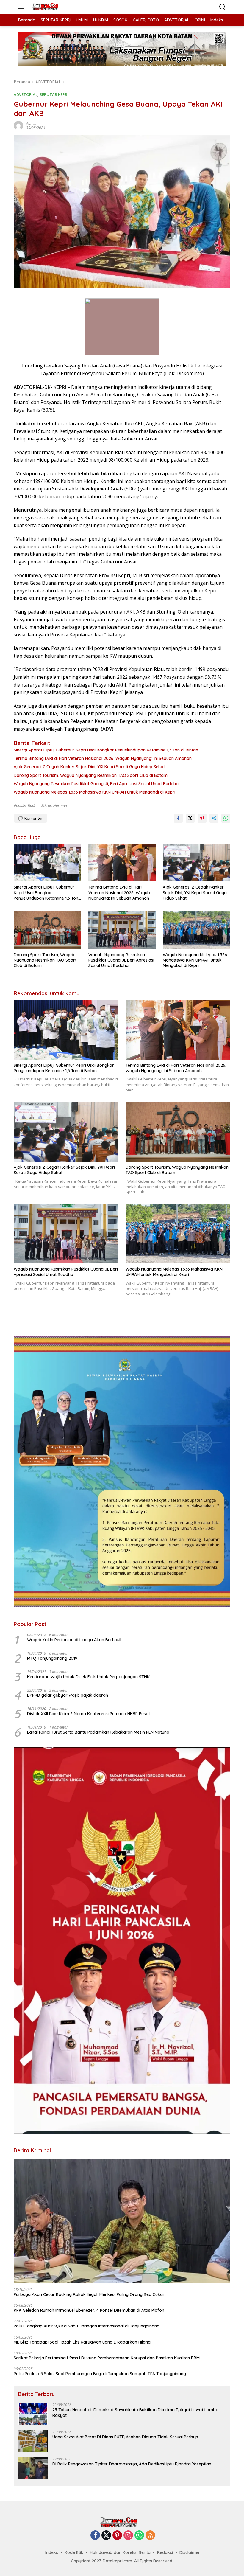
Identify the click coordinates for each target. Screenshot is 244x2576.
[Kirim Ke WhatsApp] (226, 818)
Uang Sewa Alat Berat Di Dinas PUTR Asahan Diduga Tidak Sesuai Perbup (125, 2437)
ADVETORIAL (26, 94)
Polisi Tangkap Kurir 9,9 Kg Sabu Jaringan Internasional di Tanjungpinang (87, 2326)
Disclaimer (190, 2552)
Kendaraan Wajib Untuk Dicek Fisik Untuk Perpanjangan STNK (88, 1677)
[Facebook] (95, 2536)
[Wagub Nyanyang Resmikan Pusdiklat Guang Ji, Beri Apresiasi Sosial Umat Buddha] (122, 930)
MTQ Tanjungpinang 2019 (52, 1658)
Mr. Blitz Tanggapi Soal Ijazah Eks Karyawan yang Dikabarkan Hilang (82, 2342)
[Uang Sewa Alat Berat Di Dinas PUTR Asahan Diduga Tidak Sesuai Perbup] (33, 2441)
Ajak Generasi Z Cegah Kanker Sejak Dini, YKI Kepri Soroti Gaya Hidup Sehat (89, 767)
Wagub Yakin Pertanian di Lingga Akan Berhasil (74, 1640)
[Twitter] (106, 2536)
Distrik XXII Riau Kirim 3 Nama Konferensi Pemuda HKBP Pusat (89, 1714)
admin (31, 124)
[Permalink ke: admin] (18, 125)
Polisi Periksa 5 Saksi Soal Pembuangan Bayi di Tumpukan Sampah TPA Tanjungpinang (100, 2374)
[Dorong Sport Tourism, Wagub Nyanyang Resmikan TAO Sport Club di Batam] (47, 930)
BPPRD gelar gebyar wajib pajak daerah (68, 1695)
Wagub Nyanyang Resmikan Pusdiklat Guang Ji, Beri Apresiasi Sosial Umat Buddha (96, 784)
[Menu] (22, 7)
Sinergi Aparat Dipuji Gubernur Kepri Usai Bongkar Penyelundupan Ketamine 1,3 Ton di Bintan (106, 750)
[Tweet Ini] (190, 818)
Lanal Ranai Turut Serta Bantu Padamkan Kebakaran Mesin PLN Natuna (98, 1732)
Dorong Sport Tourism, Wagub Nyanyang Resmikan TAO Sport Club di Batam (91, 775)
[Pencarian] (222, 7)
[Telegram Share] (214, 818)
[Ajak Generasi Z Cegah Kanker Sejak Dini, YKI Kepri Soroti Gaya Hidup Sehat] (197, 863)
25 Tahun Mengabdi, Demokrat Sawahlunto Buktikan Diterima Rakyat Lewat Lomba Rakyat (135, 2412)
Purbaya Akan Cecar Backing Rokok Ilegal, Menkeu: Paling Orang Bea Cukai (89, 2294)
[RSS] (150, 2536)
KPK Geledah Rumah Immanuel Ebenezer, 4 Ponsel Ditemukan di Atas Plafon (89, 2310)
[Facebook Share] (178, 818)
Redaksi (165, 2552)
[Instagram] (128, 2536)
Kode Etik (74, 2552)
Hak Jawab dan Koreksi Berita (120, 2552)
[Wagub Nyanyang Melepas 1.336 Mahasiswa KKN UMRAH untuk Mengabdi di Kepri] (197, 930)
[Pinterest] (117, 2536)
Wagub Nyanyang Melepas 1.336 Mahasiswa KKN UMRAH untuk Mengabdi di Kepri (94, 792)
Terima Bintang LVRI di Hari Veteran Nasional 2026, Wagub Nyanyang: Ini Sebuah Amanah (103, 758)
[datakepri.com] (47, 7)
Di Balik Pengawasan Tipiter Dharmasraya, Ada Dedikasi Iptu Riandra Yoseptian (132, 2464)
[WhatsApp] (139, 2536)
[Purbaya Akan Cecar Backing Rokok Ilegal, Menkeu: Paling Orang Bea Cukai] (122, 2221)
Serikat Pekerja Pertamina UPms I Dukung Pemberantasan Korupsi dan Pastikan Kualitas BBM (107, 2358)
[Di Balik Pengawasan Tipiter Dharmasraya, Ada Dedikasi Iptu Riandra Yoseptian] (33, 2468)
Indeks (52, 2552)
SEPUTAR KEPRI (54, 94)
